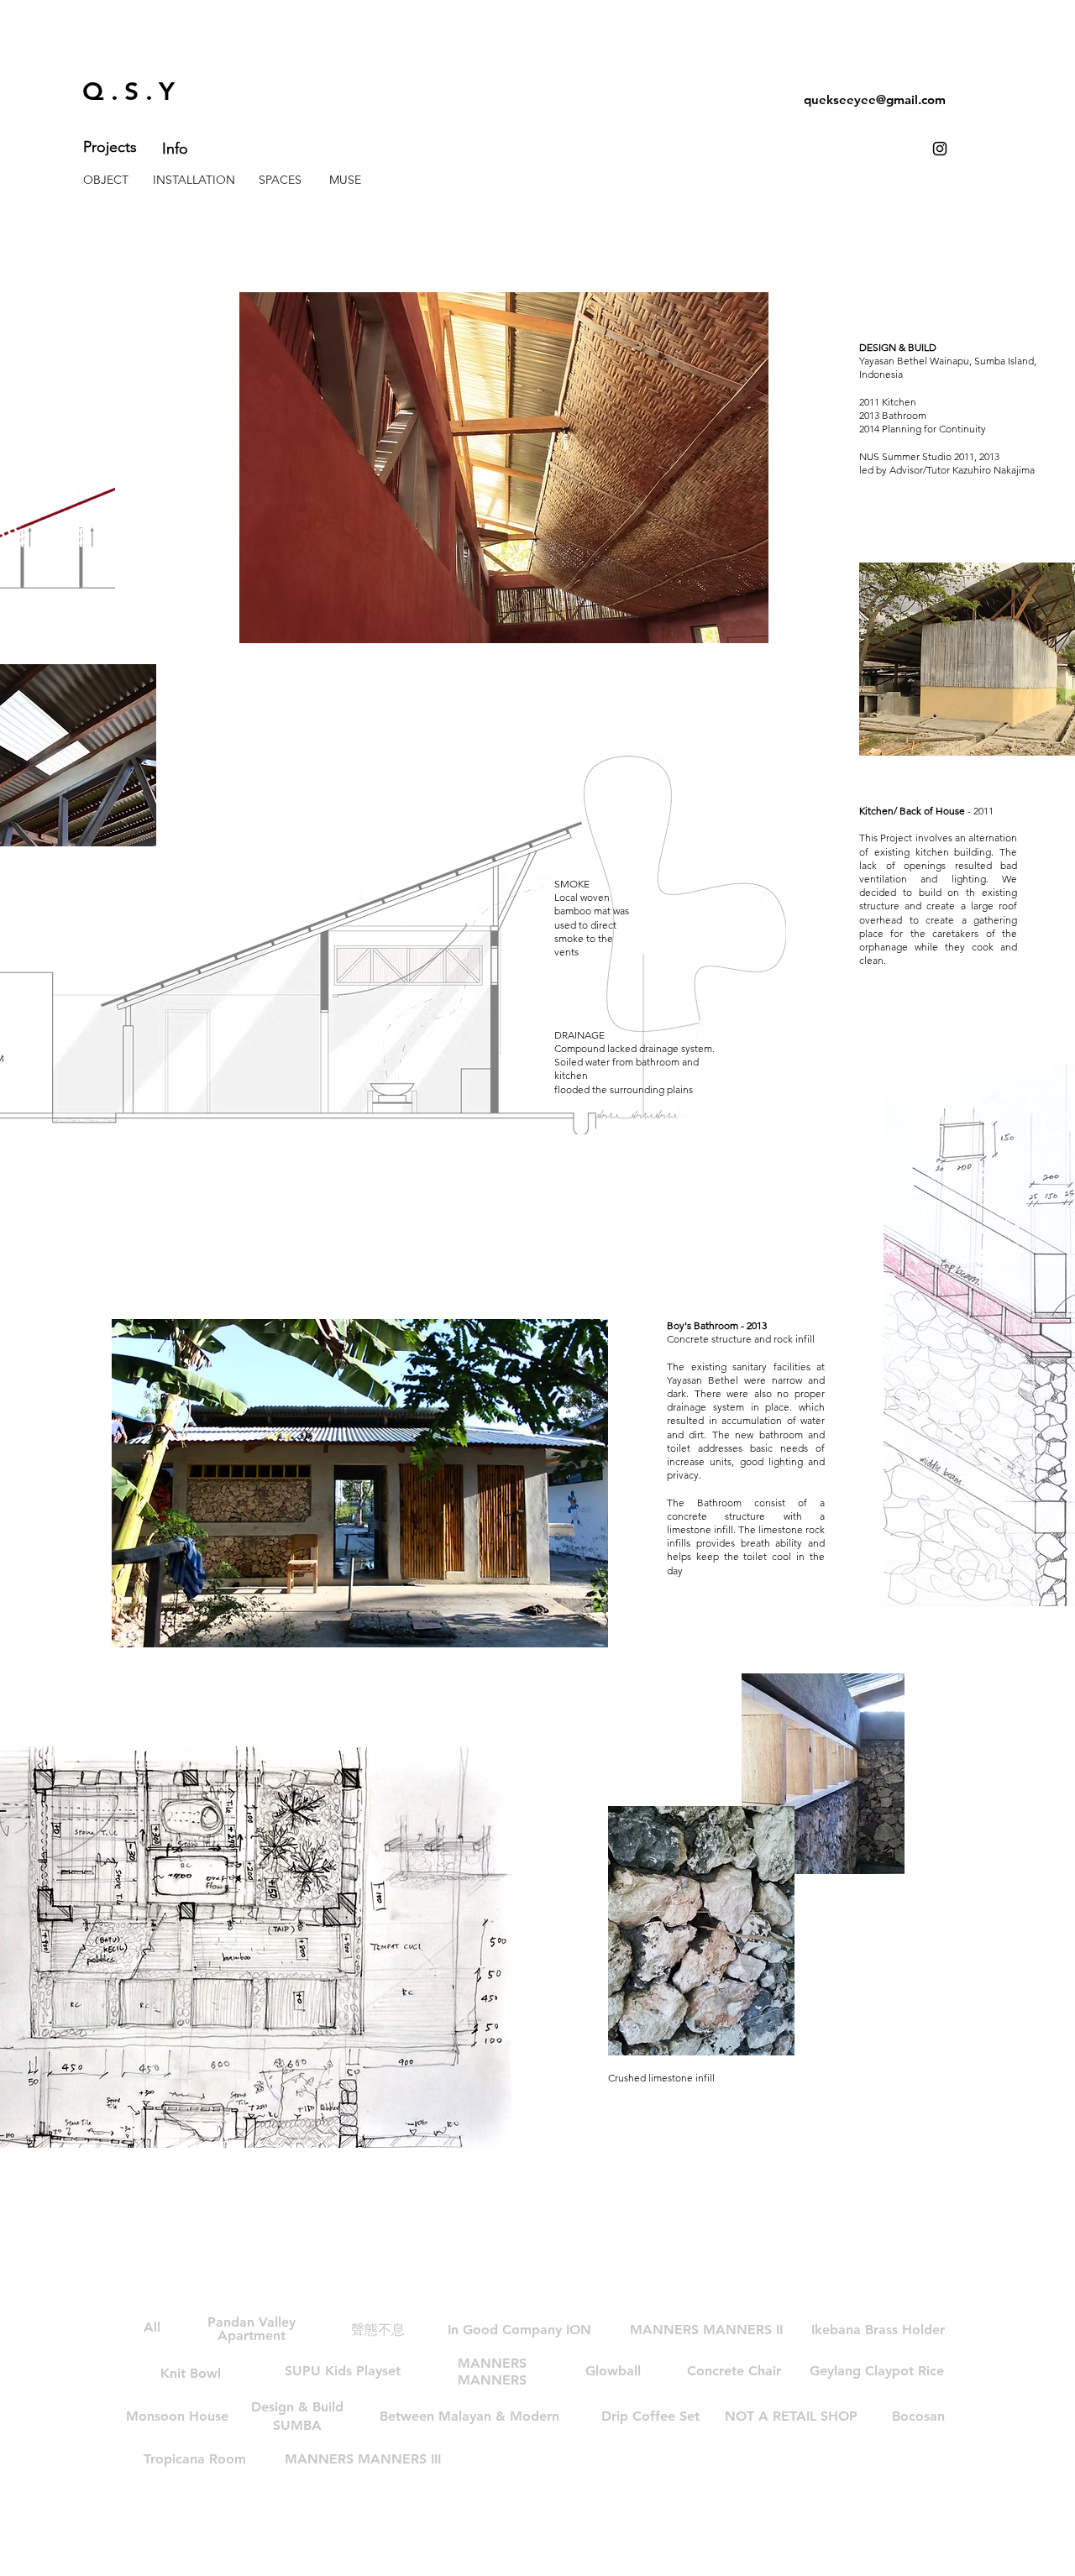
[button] (469, 2416)
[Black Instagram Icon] (940, 149)
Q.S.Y (132, 92)
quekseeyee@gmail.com (875, 99)
